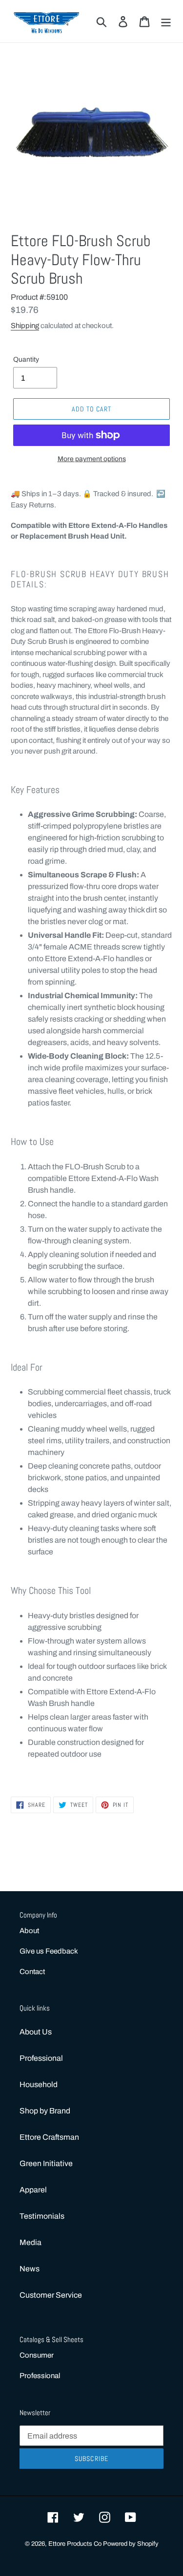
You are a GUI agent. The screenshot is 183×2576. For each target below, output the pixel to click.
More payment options (92, 459)
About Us (36, 2032)
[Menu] (166, 21)
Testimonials (42, 2216)
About (29, 1931)
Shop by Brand (45, 2111)
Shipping (25, 326)
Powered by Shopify (131, 2544)
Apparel (33, 2190)
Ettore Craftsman (49, 2137)
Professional (41, 2058)
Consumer (37, 2355)
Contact (32, 1972)
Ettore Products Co (76, 2544)
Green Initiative (46, 2163)
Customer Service (51, 2295)
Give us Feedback (49, 1951)
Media (30, 2242)
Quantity (26, 359)
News (30, 2269)
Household (39, 2084)
